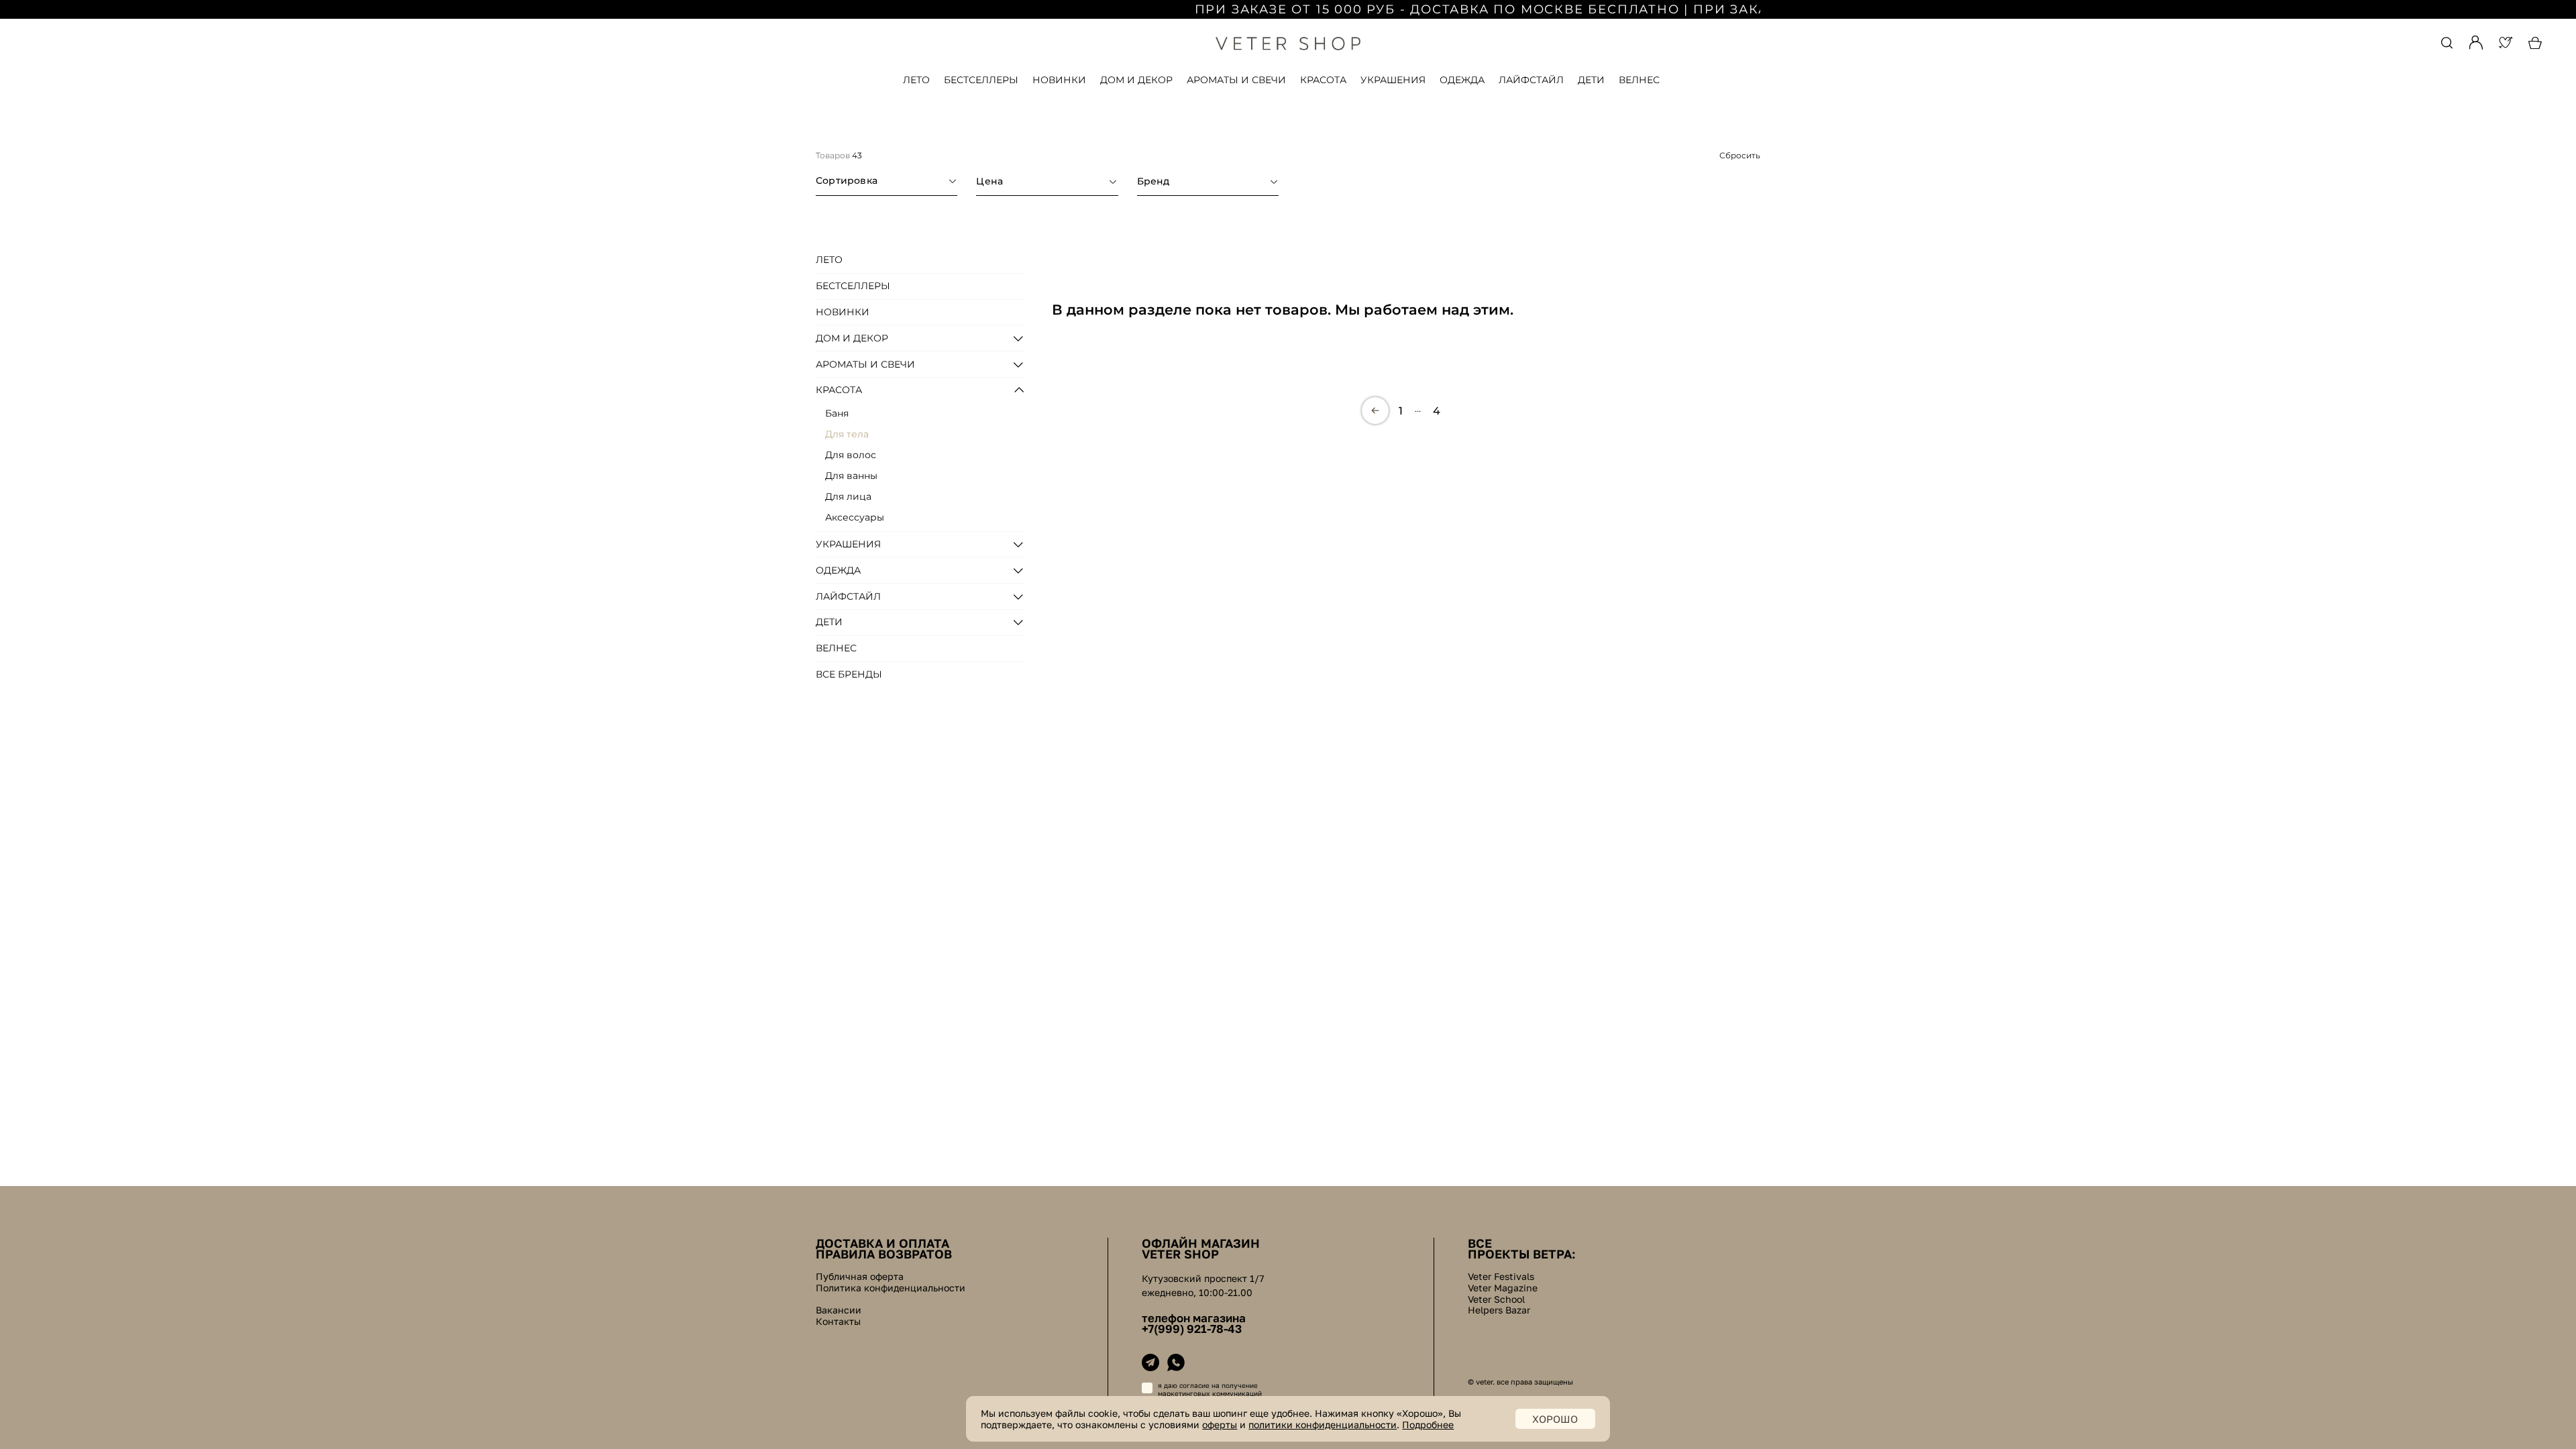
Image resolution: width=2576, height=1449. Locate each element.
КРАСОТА (1323, 80)
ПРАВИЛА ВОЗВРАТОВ (884, 1254)
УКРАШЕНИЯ (1393, 80)
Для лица (848, 496)
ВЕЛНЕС (1639, 80)
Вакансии (839, 1310)
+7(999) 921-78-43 (1192, 1329)
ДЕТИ (1591, 80)
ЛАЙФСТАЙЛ (1531, 80)
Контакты (838, 1322)
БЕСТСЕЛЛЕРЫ (981, 80)
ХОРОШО (1555, 1419)
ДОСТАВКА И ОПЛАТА (882, 1243)
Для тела (847, 434)
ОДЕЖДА (1462, 80)
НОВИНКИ (1059, 80)
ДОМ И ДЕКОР (1136, 80)
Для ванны (851, 476)
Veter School (1496, 1299)
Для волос (851, 455)
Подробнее (1428, 1425)
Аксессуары (855, 517)
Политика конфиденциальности (891, 1288)
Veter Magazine (1503, 1288)
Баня (837, 413)
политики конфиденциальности (1323, 1425)
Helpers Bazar (1499, 1310)
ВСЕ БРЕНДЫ (849, 674)
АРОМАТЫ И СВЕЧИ (1236, 80)
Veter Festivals (1501, 1277)
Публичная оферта (860, 1277)
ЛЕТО (916, 80)
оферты (1220, 1425)
